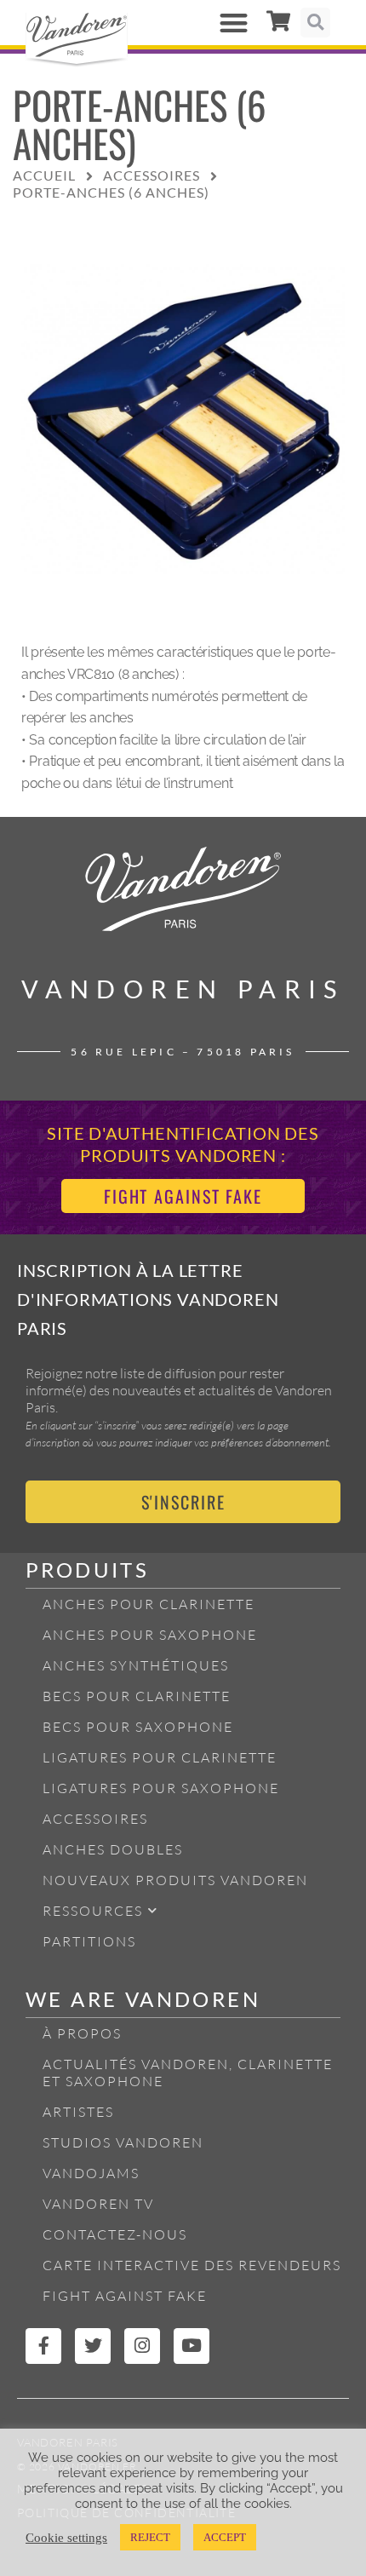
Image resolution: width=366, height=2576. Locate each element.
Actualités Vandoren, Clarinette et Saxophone (188, 2073)
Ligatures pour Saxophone (161, 1788)
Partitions (89, 1941)
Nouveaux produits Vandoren (175, 1880)
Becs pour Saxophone (138, 1727)
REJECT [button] (150, 2537)
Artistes (78, 2112)
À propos (82, 2033)
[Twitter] (93, 2346)
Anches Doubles (113, 1849)
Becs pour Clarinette (137, 1696)
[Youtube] (192, 2346)
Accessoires (95, 1819)
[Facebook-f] (43, 2346)
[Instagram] (142, 2346)
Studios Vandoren (123, 2142)
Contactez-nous (115, 2234)
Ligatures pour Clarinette (160, 1757)
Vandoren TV (98, 2204)
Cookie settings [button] (66, 2538)
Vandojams (91, 2173)
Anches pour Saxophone (150, 1635)
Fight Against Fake (125, 2296)
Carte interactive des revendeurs (192, 2265)
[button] (234, 23)
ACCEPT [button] (225, 2537)
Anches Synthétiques (136, 1665)
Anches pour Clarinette (149, 1604)
